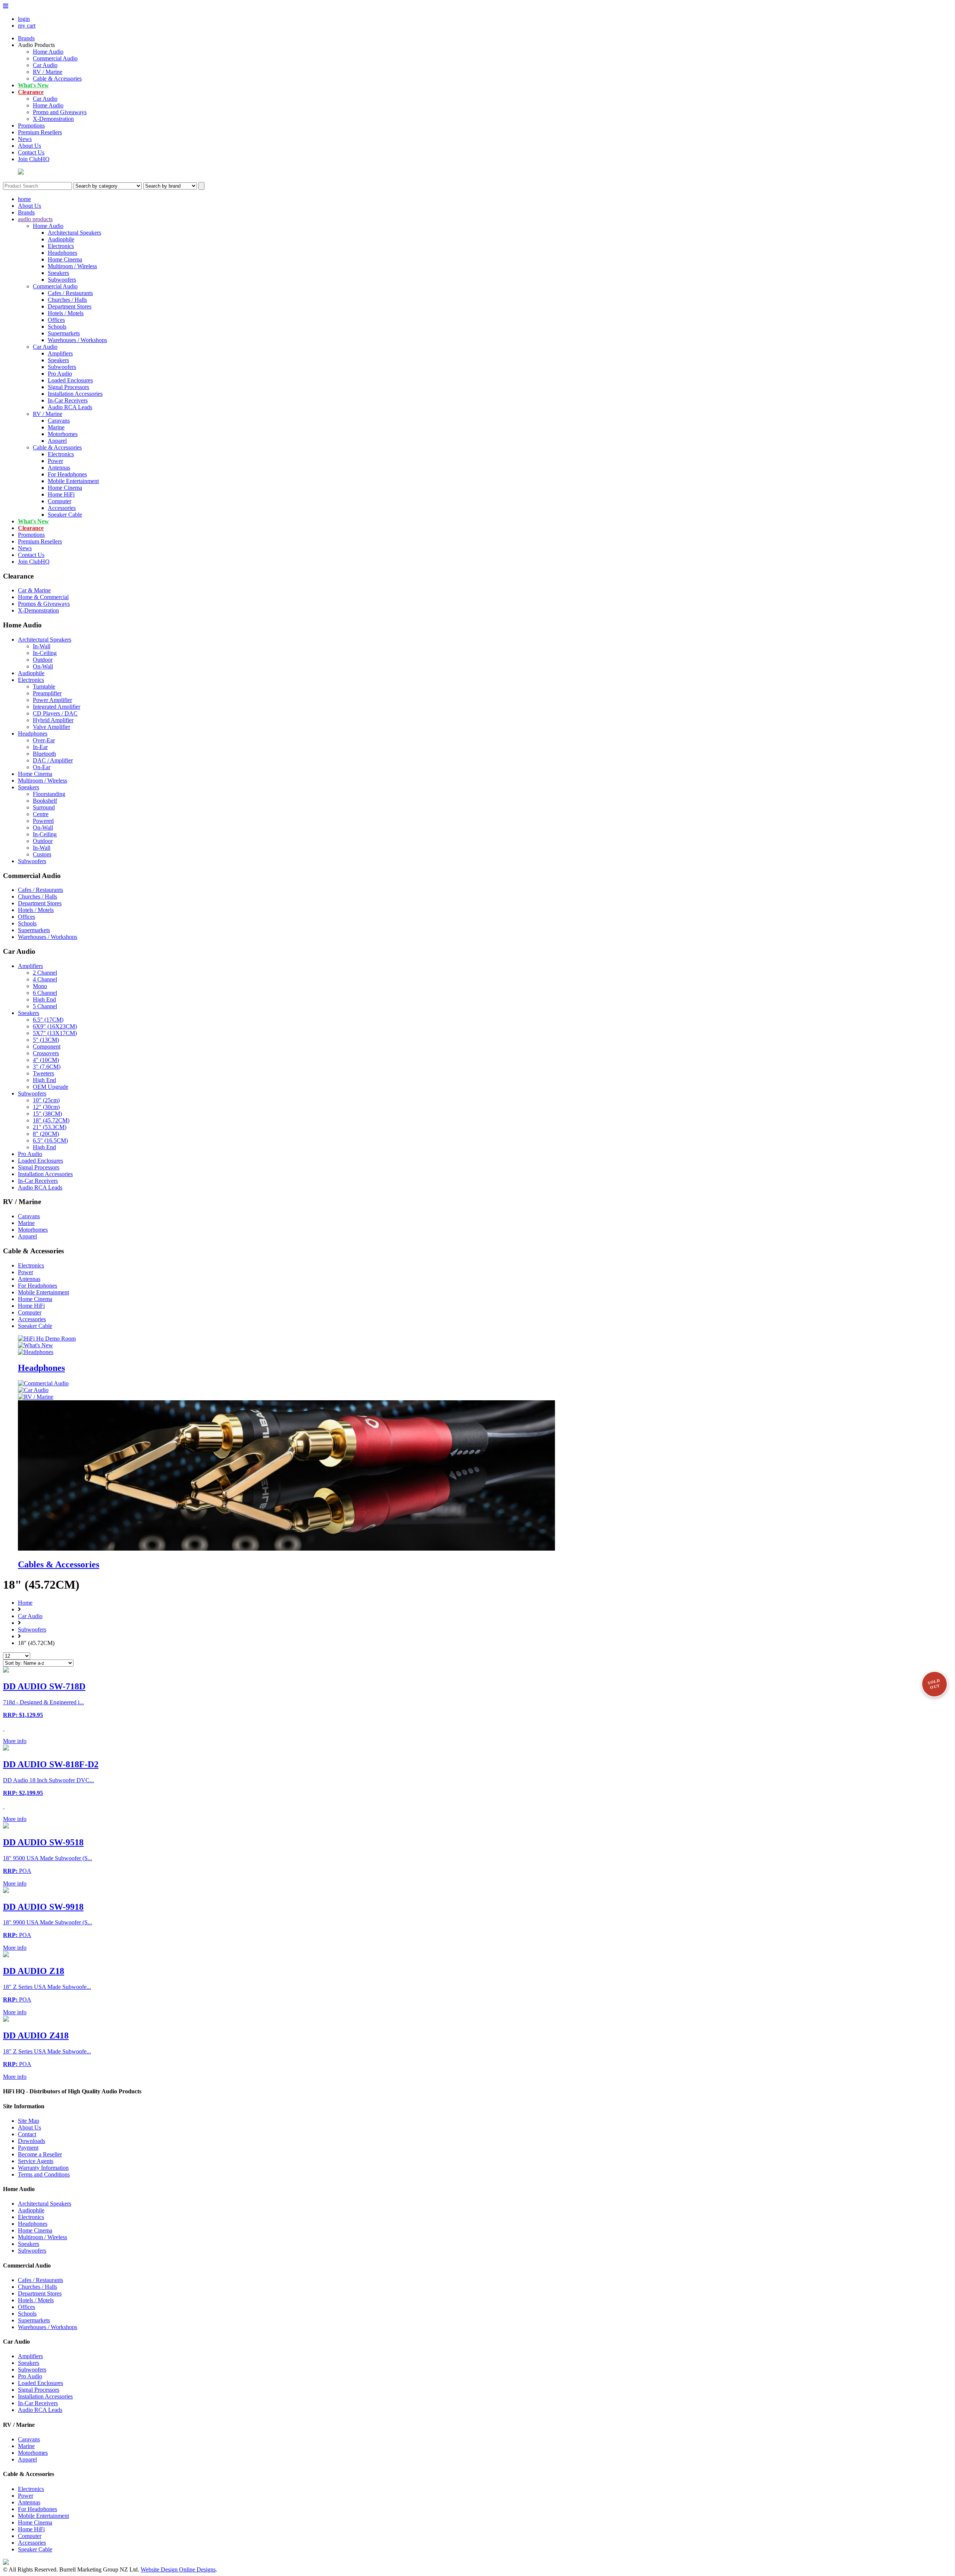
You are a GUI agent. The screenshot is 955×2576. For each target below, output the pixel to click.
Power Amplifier (52, 700)
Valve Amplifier (51, 727)
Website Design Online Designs (178, 2569)
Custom (42, 854)
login (24, 19)
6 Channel (45, 993)
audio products (35, 219)
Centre (41, 814)
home (24, 199)
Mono (40, 986)
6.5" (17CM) (48, 1020)
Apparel (57, 441)
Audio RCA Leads (70, 407)
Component (47, 1046)
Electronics (61, 246)
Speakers (58, 273)
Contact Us (31, 152)
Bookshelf (45, 801)
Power (55, 461)
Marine (56, 427)
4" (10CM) (46, 1060)
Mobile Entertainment (73, 481)
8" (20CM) (46, 1134)
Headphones (62, 253)
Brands (26, 38)
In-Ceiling (45, 653)
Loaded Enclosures (70, 380)
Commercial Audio (55, 58)
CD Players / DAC (55, 713)
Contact (27, 2134)
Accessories (62, 508)
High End (44, 999)
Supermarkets (64, 333)
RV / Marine (48, 72)
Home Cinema (65, 259)
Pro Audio (60, 374)
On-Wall (43, 666)
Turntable (44, 687)
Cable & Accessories (57, 79)
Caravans (59, 421)
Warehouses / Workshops (77, 340)
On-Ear (42, 767)
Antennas (59, 468)
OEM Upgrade (51, 1087)
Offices (56, 320)
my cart (27, 26)
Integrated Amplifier (57, 707)
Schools (57, 327)
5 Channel (45, 1006)
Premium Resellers (40, 132)
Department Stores (70, 306)
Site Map (29, 2121)
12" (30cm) (46, 1107)
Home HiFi (61, 494)
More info (15, 1741)
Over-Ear (44, 740)
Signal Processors (68, 387)
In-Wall (42, 646)
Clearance (31, 92)
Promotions (31, 126)
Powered (43, 821)
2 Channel (45, 973)
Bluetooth (44, 754)
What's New (33, 85)
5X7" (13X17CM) (55, 1033)
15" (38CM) (47, 1114)
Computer (60, 501)
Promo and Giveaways (60, 112)
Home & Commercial (43, 597)
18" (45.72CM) (51, 1120)
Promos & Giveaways (44, 604)
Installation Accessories (75, 394)
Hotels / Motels (66, 313)
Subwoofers (62, 280)
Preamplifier (47, 693)
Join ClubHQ (34, 159)
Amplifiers (60, 353)
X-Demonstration (53, 119)
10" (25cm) (46, 1100)
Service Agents (36, 2161)
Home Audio (48, 52)
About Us (29, 146)
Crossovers (46, 1053)
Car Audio (45, 65)
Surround (44, 807)
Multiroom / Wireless (72, 266)
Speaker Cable (65, 515)
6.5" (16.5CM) (50, 1140)
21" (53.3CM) (50, 1127)
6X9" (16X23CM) (55, 1026)
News (25, 139)
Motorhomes (63, 434)
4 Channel (45, 979)
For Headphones (67, 474)
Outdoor (43, 660)
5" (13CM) (46, 1040)
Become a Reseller (40, 2154)
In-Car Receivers (68, 400)
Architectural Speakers (74, 233)
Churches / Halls (67, 300)
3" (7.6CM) (47, 1067)
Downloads (32, 2141)
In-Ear (40, 747)
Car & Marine (34, 590)
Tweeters (43, 1073)
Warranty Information (43, 2168)
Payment (28, 2148)
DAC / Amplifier (53, 760)
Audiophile (61, 239)
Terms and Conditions (44, 2174)
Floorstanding (49, 794)
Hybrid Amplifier (53, 720)
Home (25, 1603)
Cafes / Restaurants (70, 293)
